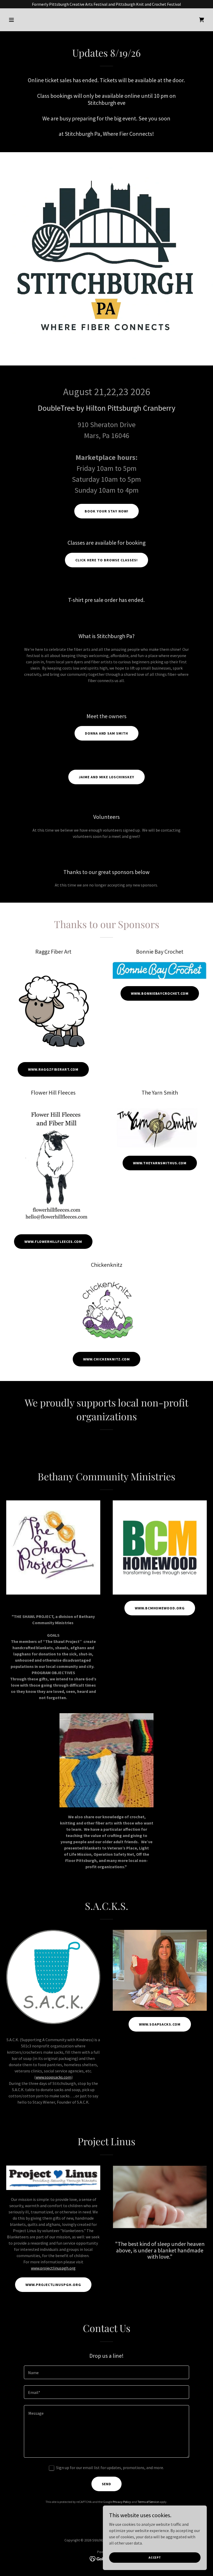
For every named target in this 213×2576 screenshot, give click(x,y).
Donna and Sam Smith (107, 733)
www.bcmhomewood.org (160, 1608)
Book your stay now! (106, 511)
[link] (202, 20)
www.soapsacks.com (54, 2077)
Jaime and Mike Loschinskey (107, 777)
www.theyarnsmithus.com (160, 1163)
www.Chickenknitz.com (106, 1359)
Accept (155, 2557)
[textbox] (106, 2372)
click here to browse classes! (106, 560)
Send (107, 2484)
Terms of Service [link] (148, 2502)
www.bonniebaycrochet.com (160, 993)
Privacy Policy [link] (122, 2502)
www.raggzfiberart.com (53, 1069)
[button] (21, 20)
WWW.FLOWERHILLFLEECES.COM (53, 1242)
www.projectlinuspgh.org (53, 2268)
